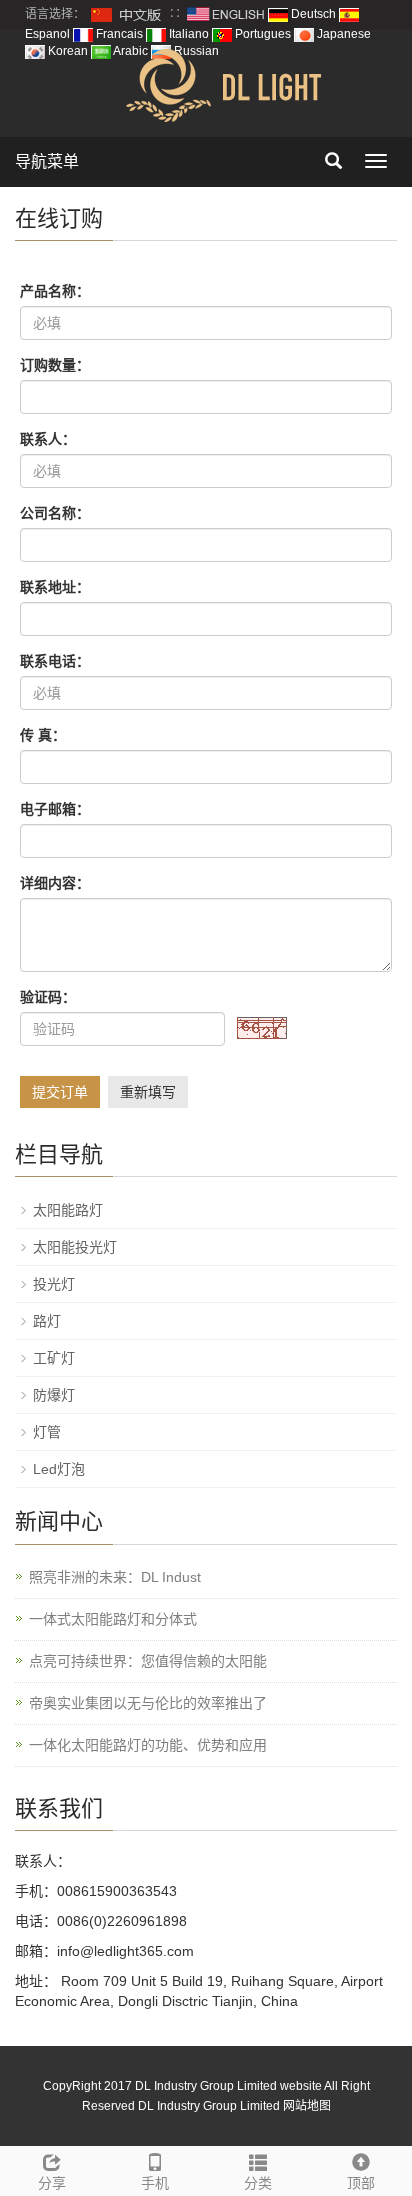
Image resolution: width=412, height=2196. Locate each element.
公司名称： (55, 513)
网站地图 (307, 2106)
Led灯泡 (59, 1469)
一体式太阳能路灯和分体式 (113, 1619)
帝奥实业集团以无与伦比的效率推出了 (148, 1703)
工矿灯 (54, 1358)
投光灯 (54, 1284)
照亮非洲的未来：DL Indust (115, 1577)
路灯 (47, 1321)
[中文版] (127, 14)
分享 (52, 2183)
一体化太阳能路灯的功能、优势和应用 (148, 1745)
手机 (155, 2183)
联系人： (48, 439)
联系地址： (55, 587)
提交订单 (60, 1092)
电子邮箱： (55, 809)
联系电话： (55, 661)
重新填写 (148, 1092)
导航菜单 (47, 161)
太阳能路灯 (68, 1210)
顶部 (361, 2183)
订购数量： (55, 365)
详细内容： (55, 883)
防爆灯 (54, 1395)
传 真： (43, 735)
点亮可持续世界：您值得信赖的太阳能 (148, 1661)
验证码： (48, 997)
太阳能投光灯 (75, 1247)
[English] (226, 14)
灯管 (47, 1432)
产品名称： (55, 291)
